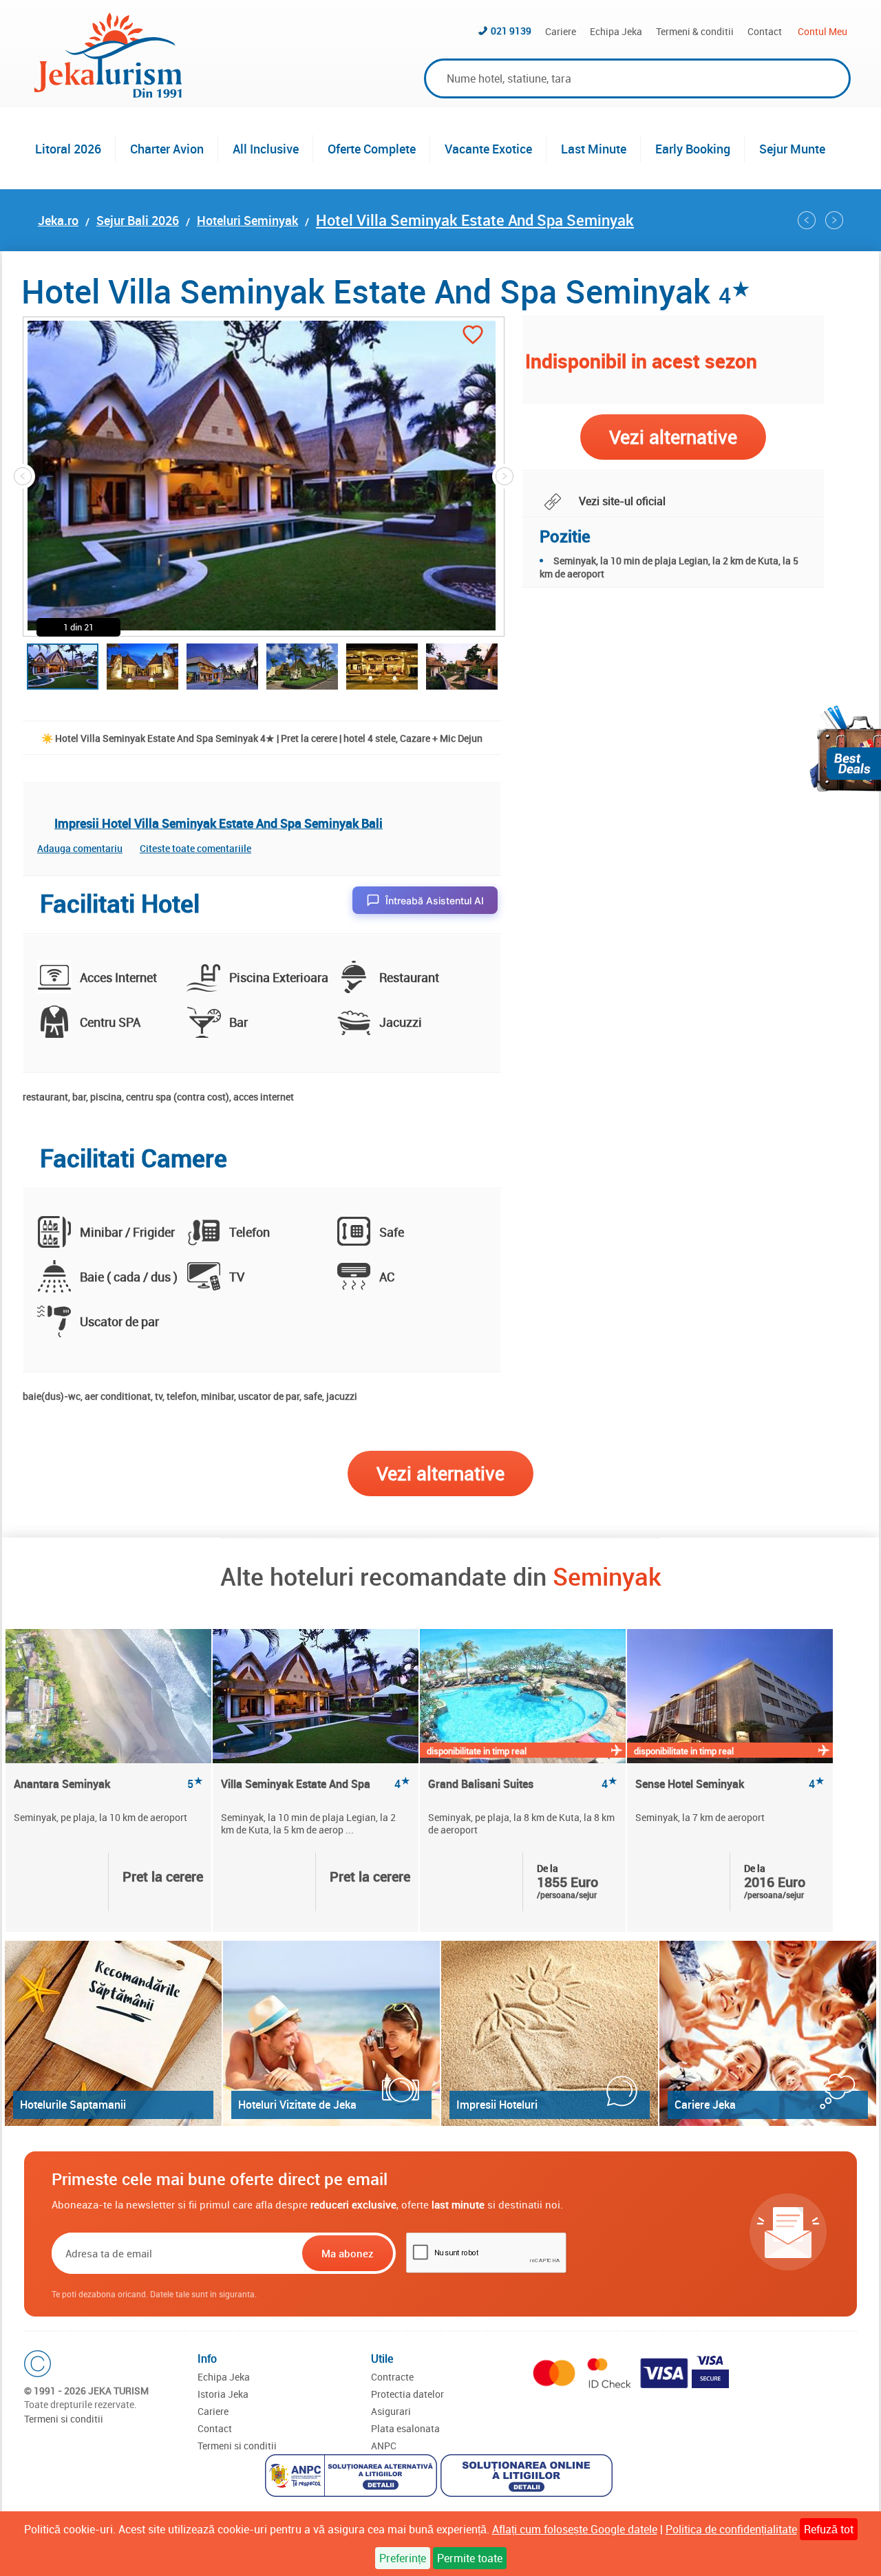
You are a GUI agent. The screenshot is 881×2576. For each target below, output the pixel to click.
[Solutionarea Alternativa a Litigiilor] (353, 2477)
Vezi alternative (440, 1473)
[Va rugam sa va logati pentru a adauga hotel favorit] (473, 336)
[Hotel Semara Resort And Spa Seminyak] (834, 220)
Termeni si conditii (64, 2419)
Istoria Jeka (223, 2394)
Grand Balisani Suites (523, 1784)
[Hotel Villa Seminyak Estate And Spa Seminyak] (316, 1696)
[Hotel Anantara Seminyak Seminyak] (108, 1696)
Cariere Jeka (705, 2105)
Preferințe (403, 2558)
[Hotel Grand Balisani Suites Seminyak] (807, 220)
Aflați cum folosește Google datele (575, 2529)
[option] (109, 1780)
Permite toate (470, 2558)
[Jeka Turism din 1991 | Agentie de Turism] (108, 94)
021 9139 (511, 31)
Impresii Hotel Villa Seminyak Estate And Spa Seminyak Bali (219, 823)
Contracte (392, 2377)
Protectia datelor (407, 2394)
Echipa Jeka (616, 31)
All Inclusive (266, 149)
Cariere (561, 31)
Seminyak (607, 1576)
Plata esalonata (405, 2428)
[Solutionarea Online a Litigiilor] (528, 2477)
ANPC (384, 2446)
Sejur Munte (792, 149)
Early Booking (693, 149)
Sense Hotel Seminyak (730, 1784)
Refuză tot (829, 2529)
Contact (765, 31)
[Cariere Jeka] (768, 2033)
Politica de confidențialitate (731, 2529)
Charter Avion (167, 149)
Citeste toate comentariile (195, 848)
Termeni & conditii (695, 31)
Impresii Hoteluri (497, 2105)
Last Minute (594, 149)
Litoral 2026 (68, 149)
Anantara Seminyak (108, 1784)
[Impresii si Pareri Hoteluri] (550, 2033)
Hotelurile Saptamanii (73, 2105)
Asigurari (391, 2411)
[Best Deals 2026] (845, 748)
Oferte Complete (372, 149)
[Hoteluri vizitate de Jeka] (331, 2033)
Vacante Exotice (488, 149)
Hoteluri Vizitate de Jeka (297, 2105)
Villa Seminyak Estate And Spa (316, 1784)
